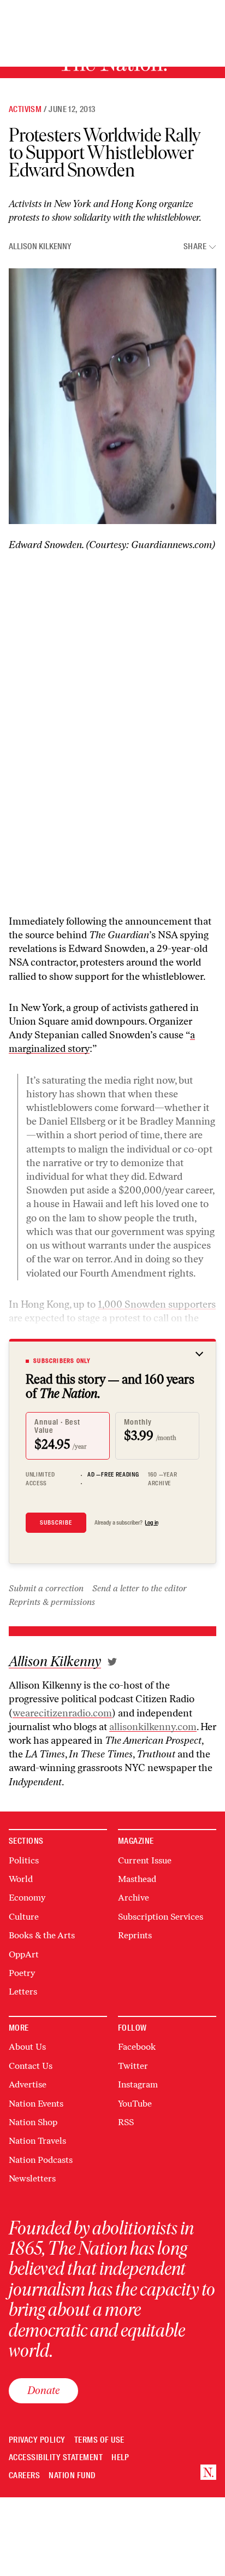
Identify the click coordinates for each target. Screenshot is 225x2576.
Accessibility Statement (56, 2458)
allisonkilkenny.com (153, 1727)
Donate (43, 2390)
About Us (27, 2047)
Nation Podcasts (41, 2160)
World (21, 1879)
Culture (24, 1917)
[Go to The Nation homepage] (208, 2472)
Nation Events (36, 2104)
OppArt (24, 1954)
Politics (24, 1860)
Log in (152, 1522)
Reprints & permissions (52, 1602)
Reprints (135, 1935)
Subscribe (56, 1522)
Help (120, 2458)
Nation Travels (37, 2141)
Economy (27, 1898)
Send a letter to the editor (140, 1588)
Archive (134, 1898)
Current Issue (145, 1860)
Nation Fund (72, 2476)
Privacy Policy (37, 2440)
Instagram (138, 2084)
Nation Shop (33, 2122)
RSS (126, 2122)
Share (195, 247)
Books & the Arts (42, 1935)
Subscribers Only (62, 1361)
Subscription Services (161, 1917)
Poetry (22, 1973)
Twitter (133, 2066)
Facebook (137, 2047)
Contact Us (31, 2066)
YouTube (135, 2104)
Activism (25, 109)
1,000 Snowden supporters (157, 1304)
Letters (23, 1992)
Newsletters (32, 2178)
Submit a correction (46, 1588)
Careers (24, 2476)
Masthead (137, 1879)
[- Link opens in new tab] (112, 1662)
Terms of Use (99, 2440)
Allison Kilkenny (40, 246)
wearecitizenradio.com (62, 1713)
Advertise (28, 2084)
